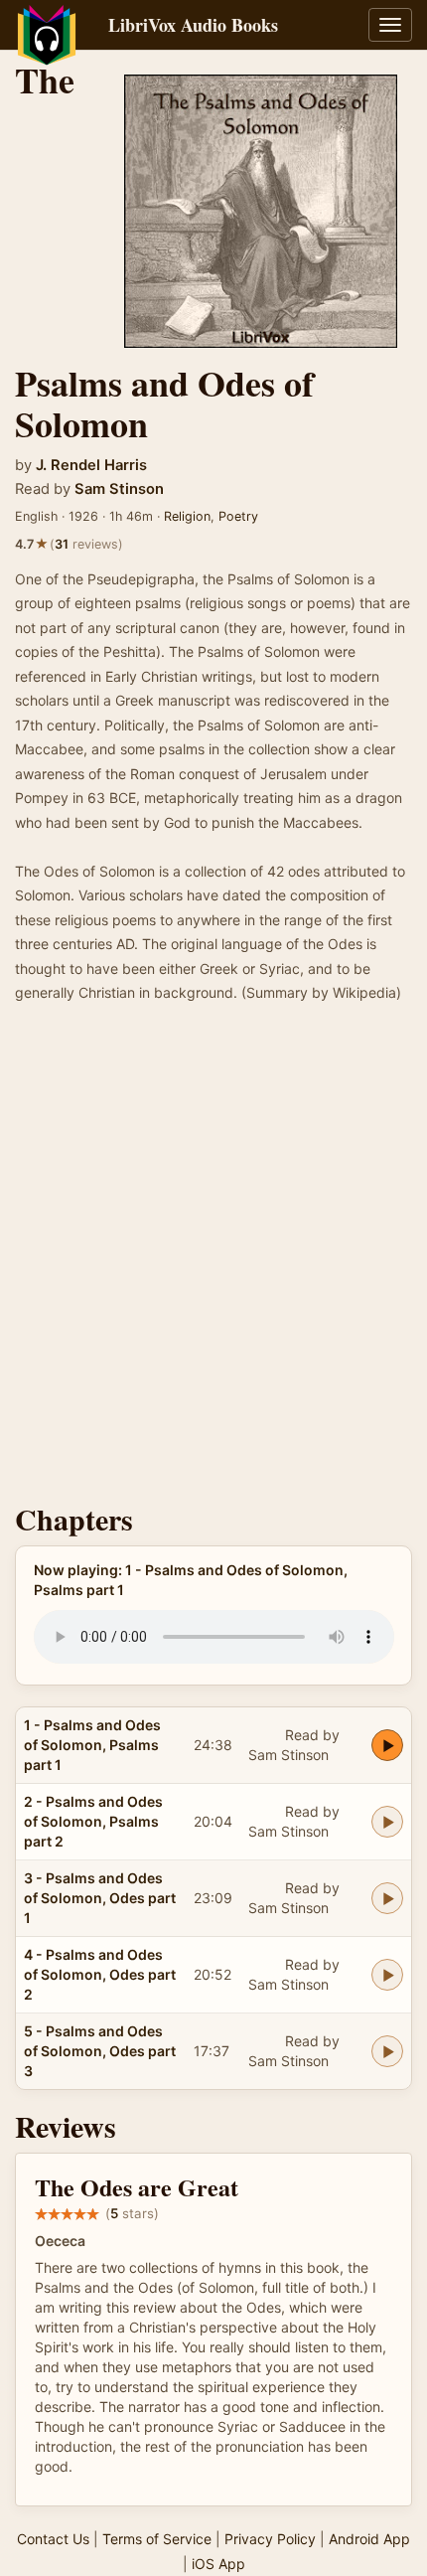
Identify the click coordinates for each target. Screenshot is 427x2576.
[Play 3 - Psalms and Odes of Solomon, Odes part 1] (387, 1898)
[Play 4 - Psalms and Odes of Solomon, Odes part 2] (387, 1975)
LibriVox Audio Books (193, 25)
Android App (369, 2539)
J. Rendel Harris (91, 465)
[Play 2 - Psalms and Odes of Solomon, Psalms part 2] (387, 1822)
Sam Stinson (119, 489)
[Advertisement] (213, 1259)
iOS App (218, 2564)
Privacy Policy (270, 2539)
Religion (187, 516)
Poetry (238, 516)
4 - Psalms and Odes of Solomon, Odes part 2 (100, 1974)
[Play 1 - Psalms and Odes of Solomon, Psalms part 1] (387, 1745)
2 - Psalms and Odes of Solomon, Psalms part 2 (93, 1821)
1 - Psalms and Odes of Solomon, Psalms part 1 (92, 1745)
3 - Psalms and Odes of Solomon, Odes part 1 (100, 1898)
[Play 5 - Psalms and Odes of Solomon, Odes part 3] (387, 2051)
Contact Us (53, 2539)
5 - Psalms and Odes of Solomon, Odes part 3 (100, 2051)
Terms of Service (157, 2539)
